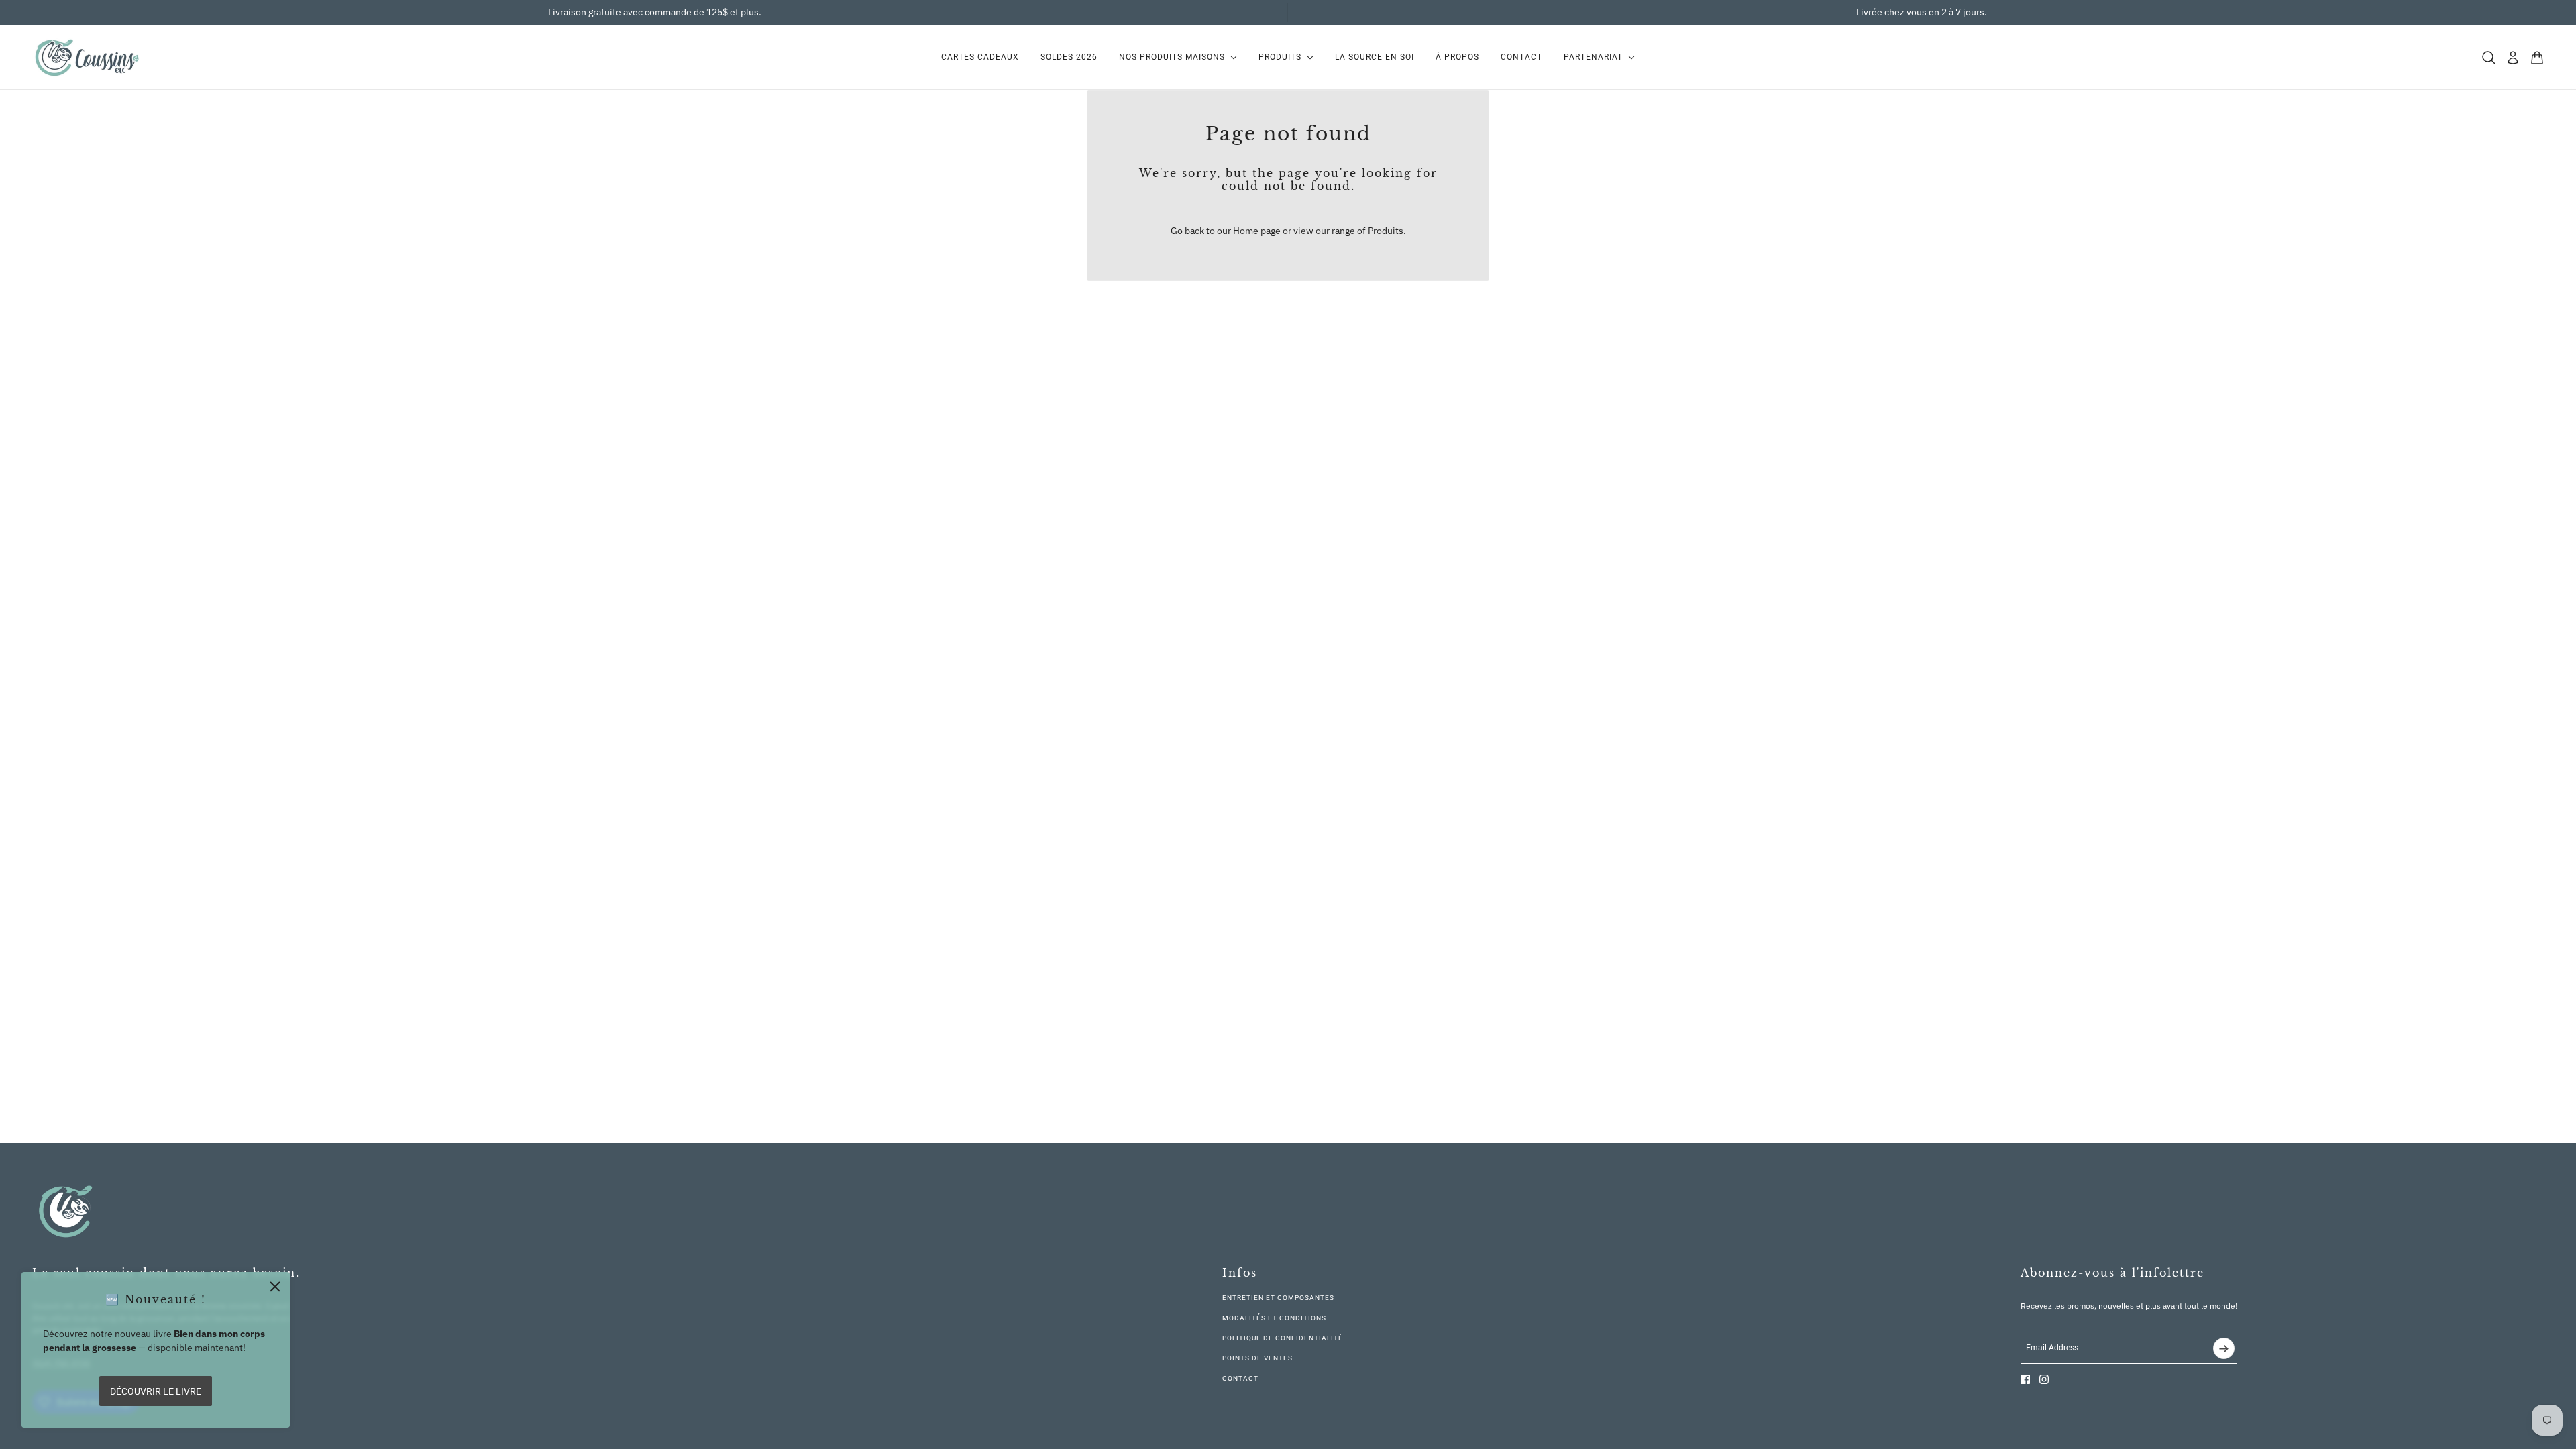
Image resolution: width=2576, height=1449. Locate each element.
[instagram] (2044, 1379)
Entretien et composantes (1278, 1298)
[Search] (2489, 58)
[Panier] (2537, 58)
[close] (275, 1287)
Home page (1257, 231)
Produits (1386, 231)
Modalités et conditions (1274, 1318)
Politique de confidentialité (1283, 1338)
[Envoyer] (2224, 1348)
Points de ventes (1257, 1358)
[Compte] (2513, 58)
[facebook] (2025, 1379)
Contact (1240, 1378)
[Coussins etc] (87, 57)
